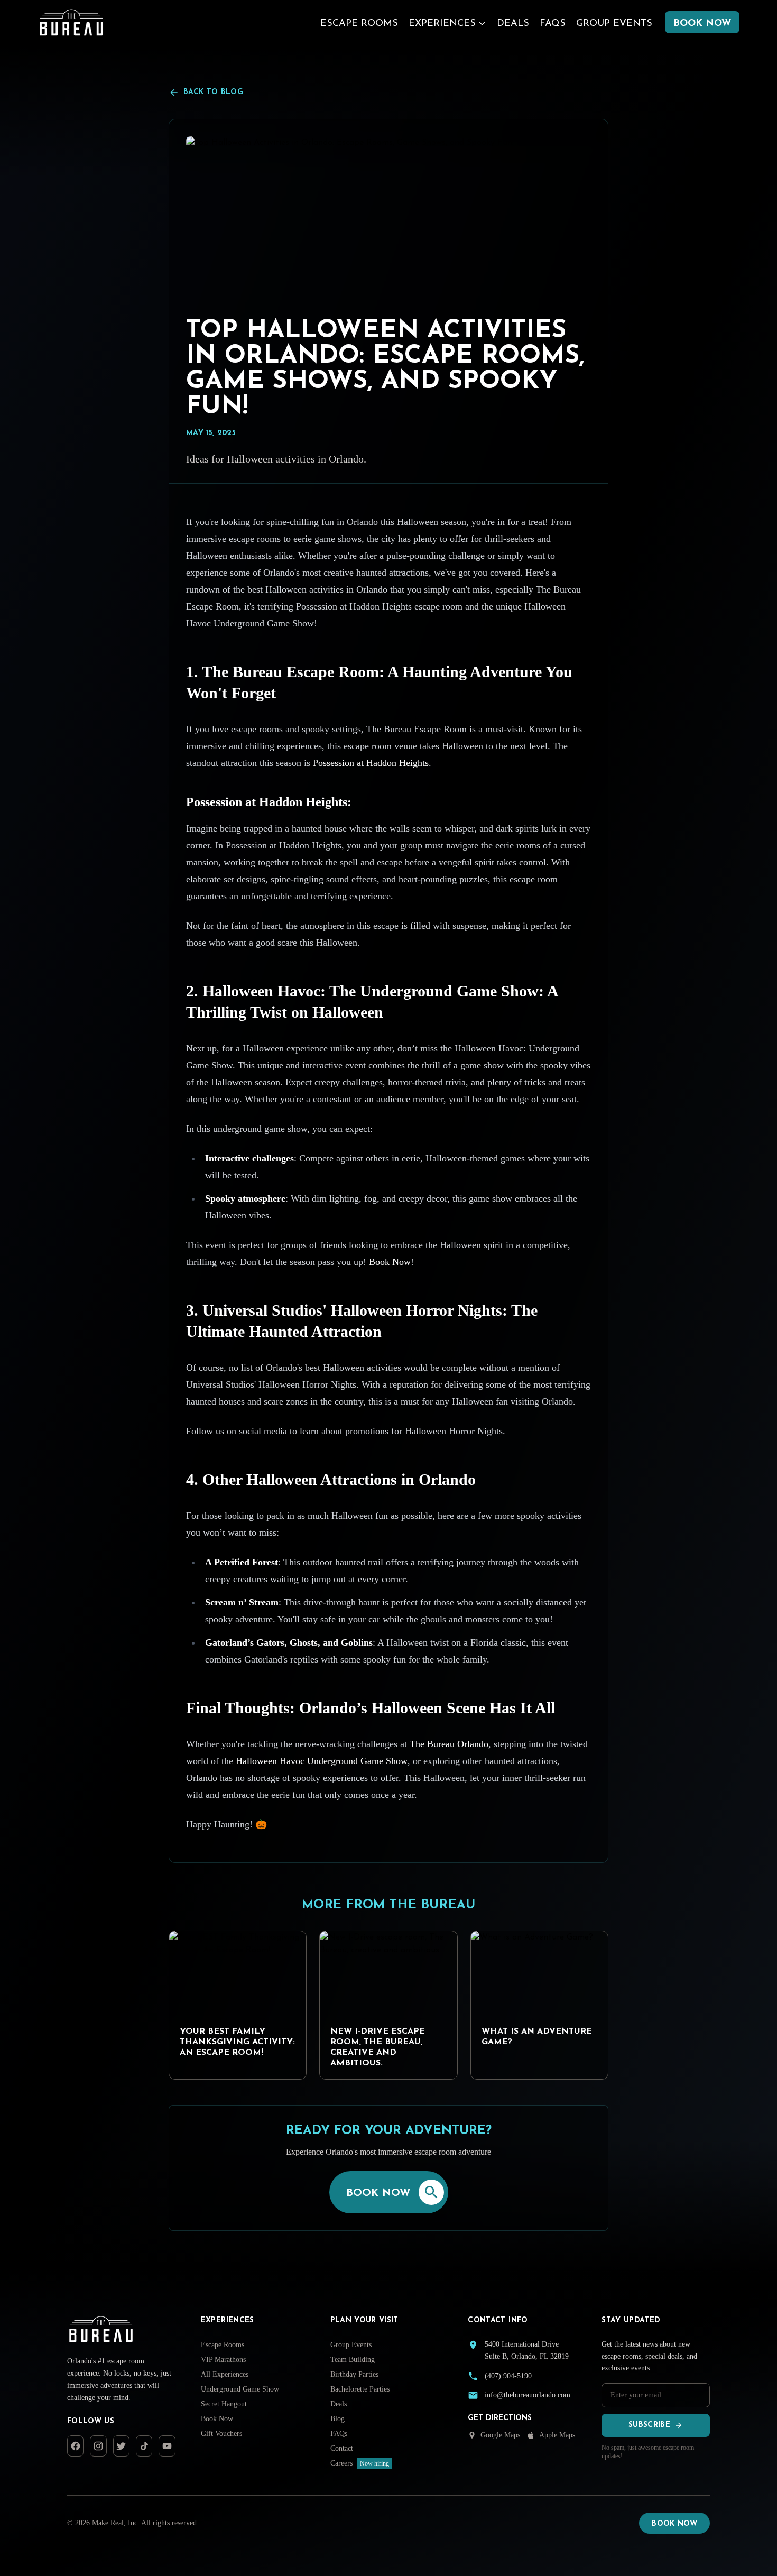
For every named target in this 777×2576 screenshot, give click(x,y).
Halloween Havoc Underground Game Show (322, 1761)
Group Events (351, 2345)
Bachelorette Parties (360, 2389)
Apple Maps (557, 2435)
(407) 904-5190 (508, 2376)
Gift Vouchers (221, 2434)
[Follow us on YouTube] (167, 2446)
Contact (342, 2448)
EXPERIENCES (442, 24)
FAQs (339, 2434)
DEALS (513, 24)
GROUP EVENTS (614, 24)
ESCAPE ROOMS (359, 24)
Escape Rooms (223, 2345)
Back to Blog (213, 92)
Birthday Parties (354, 2374)
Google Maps (500, 2435)
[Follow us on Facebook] (75, 2446)
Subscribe (649, 2425)
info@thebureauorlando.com (528, 2395)
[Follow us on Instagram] (98, 2446)
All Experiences (225, 2374)
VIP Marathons (223, 2360)
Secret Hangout (224, 2404)
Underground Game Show (240, 2389)
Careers (360, 2463)
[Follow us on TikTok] (144, 2446)
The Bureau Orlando (449, 1744)
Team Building (353, 2360)
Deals (339, 2404)
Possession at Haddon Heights (371, 763)
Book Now (390, 1262)
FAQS (553, 24)
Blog (337, 2419)
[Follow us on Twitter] (121, 2446)
